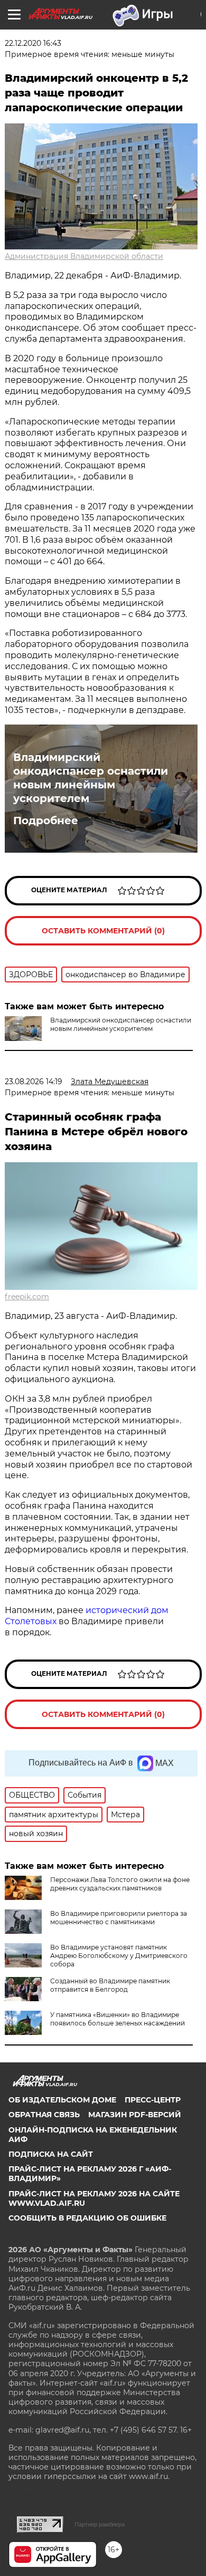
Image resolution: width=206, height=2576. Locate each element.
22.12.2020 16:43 (33, 43)
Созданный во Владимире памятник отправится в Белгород (110, 1985)
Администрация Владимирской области (84, 256)
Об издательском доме (62, 2100)
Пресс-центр (153, 2100)
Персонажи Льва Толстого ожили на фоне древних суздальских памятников (120, 1884)
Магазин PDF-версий (135, 2115)
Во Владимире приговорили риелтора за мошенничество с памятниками (119, 1918)
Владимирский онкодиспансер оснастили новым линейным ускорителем (91, 778)
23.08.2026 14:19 (34, 1082)
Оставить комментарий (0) (103, 931)
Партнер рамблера (100, 2524)
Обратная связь (44, 2115)
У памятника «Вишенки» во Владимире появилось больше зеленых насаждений (118, 2019)
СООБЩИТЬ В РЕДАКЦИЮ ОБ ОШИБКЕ (87, 2218)
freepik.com (27, 1297)
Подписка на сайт (51, 2154)
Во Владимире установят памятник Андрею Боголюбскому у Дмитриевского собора (119, 1956)
